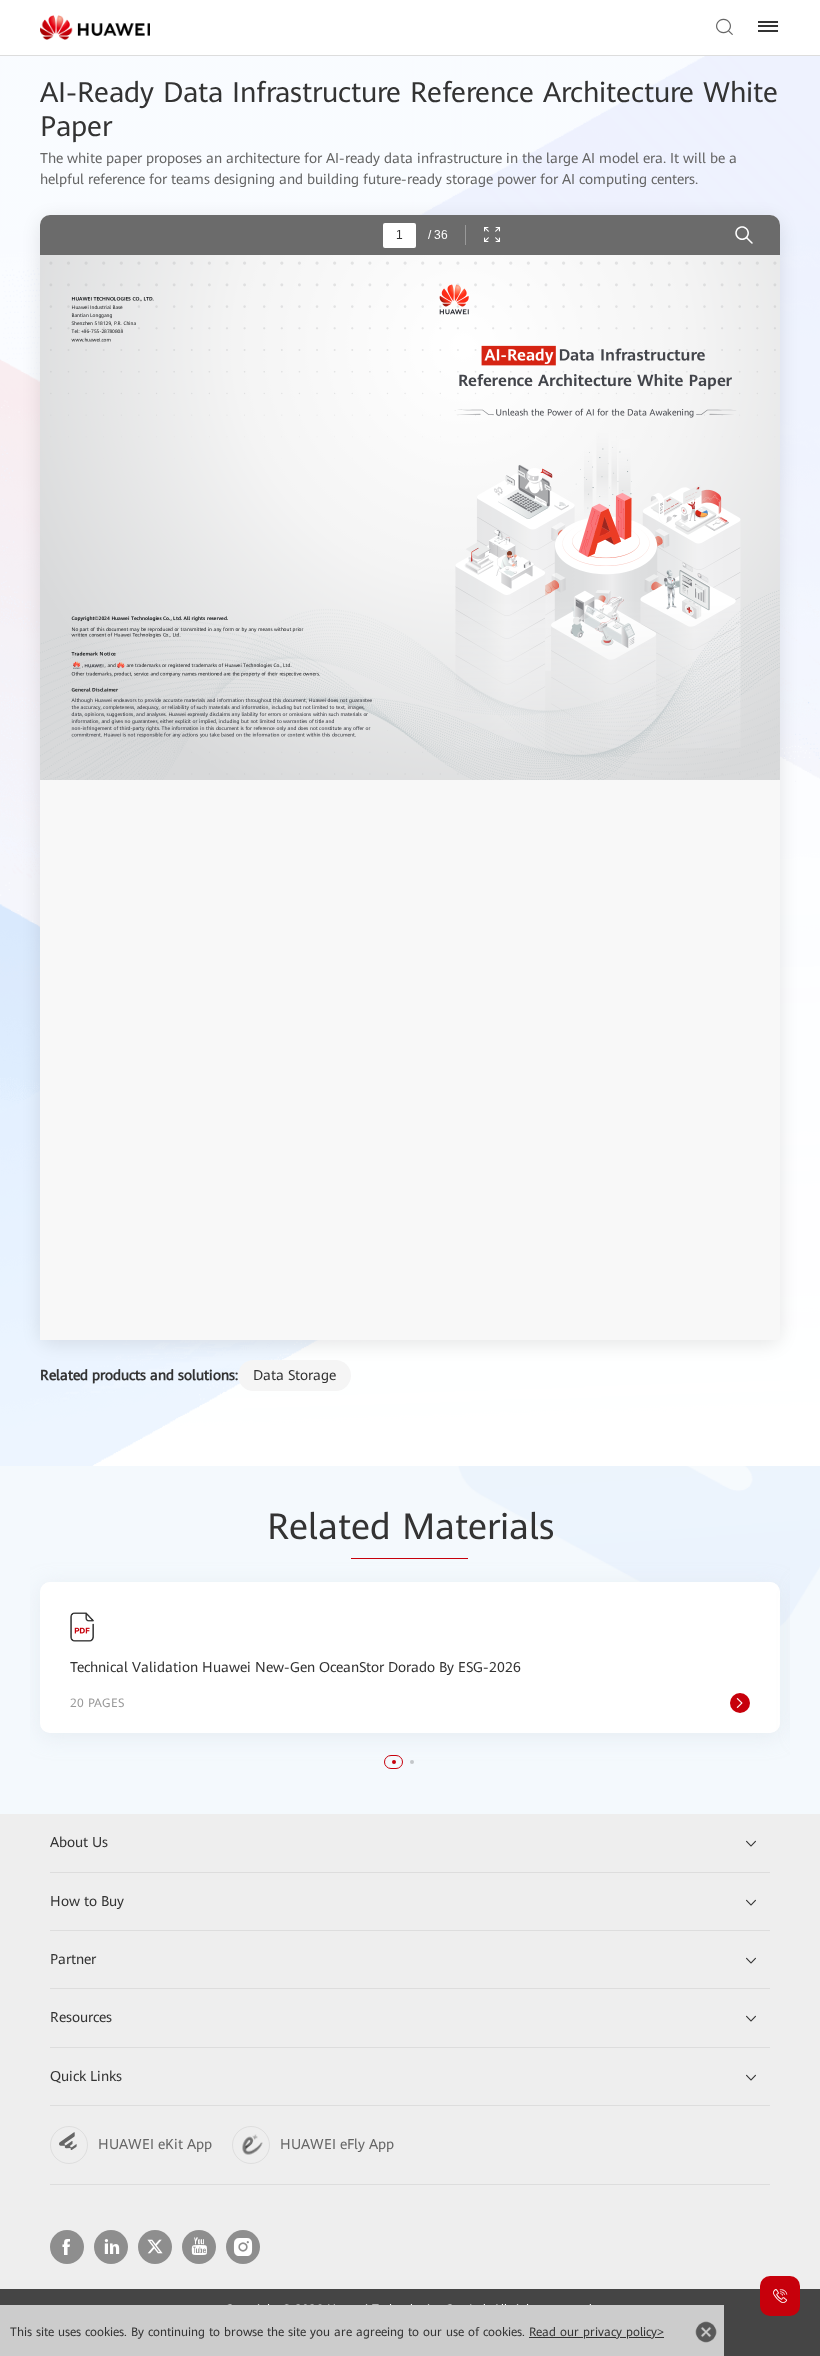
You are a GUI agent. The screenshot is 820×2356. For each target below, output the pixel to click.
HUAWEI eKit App (155, 2144)
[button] (394, 1762)
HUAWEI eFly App (337, 2144)
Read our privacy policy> (596, 2332)
